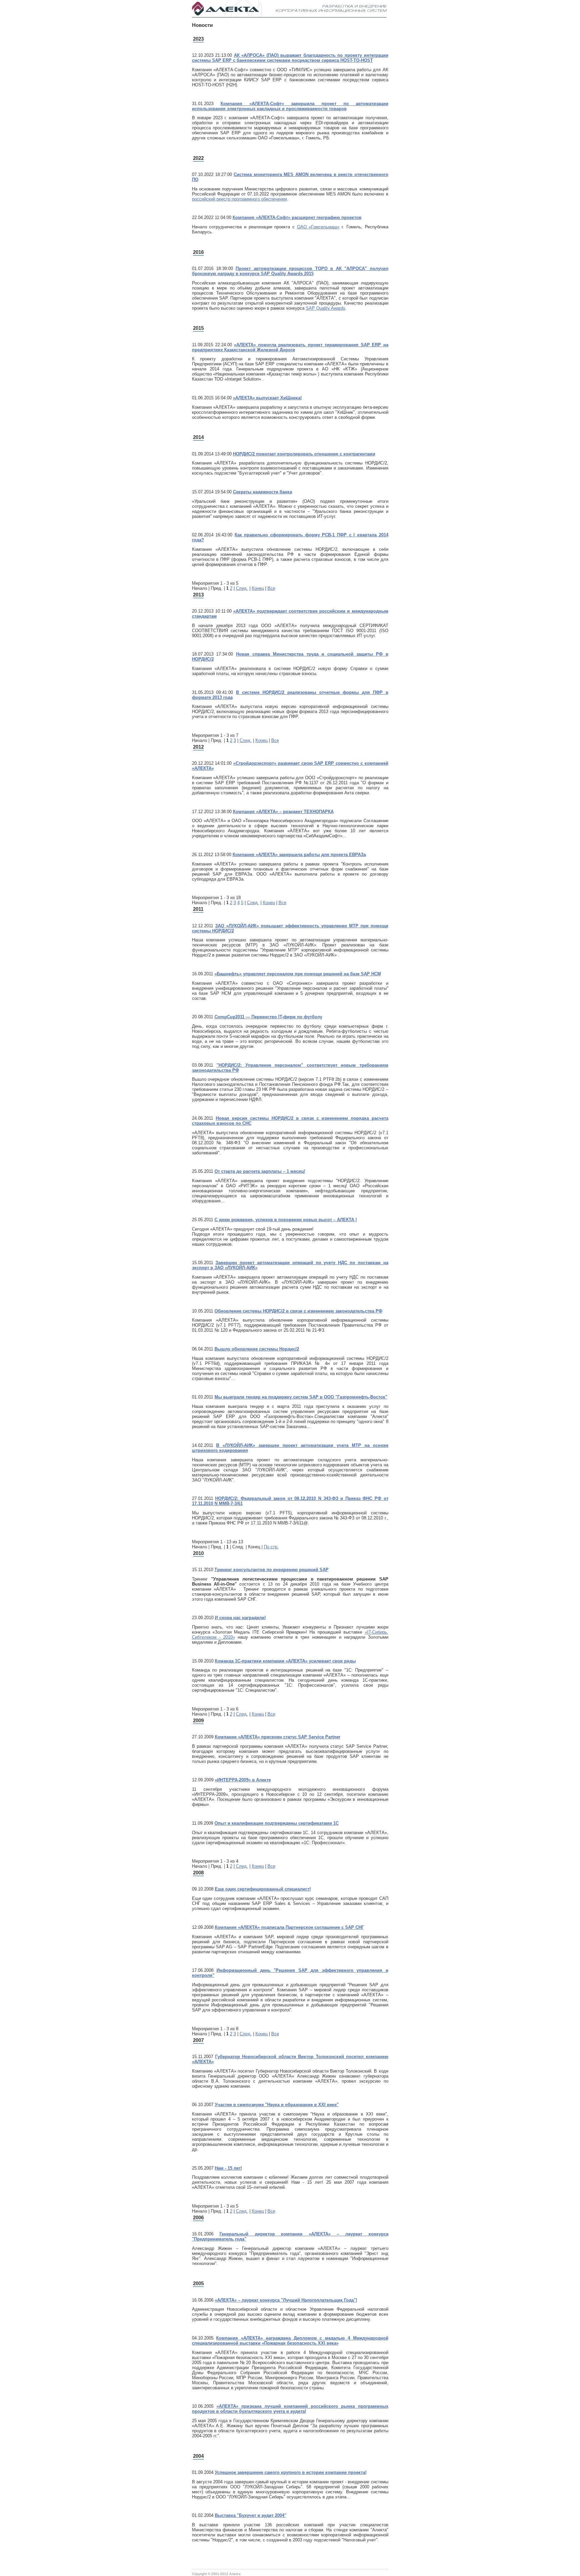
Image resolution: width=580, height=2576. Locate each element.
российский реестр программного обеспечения (239, 199)
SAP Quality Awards (326, 308)
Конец (258, 588)
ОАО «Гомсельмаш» (318, 227)
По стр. (271, 1547)
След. (242, 588)
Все (271, 588)
